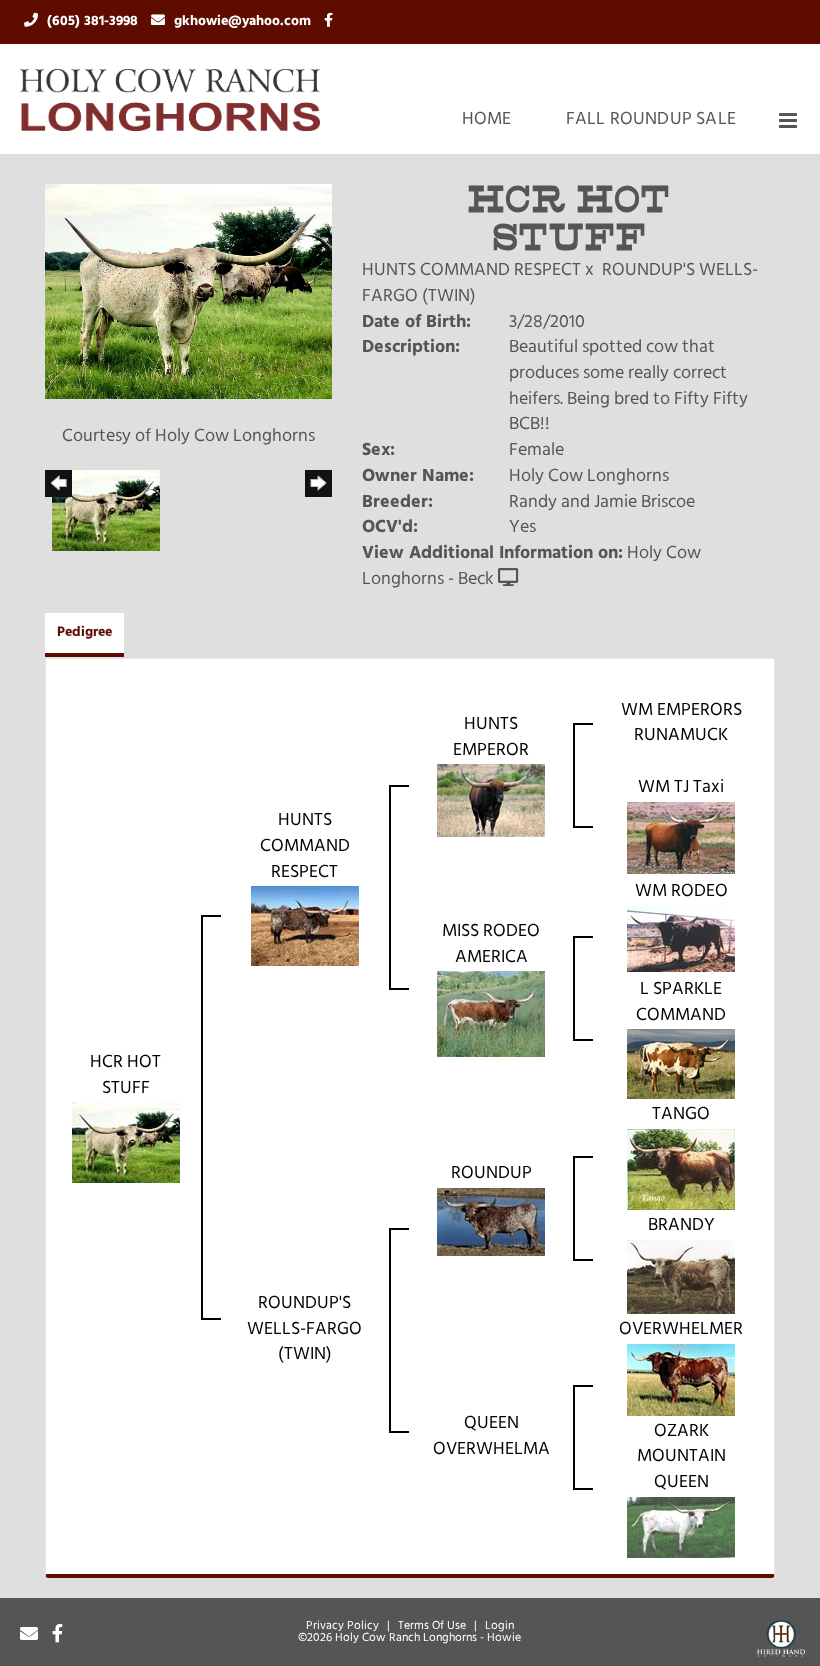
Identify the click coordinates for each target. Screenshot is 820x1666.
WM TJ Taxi (681, 788)
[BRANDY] (681, 1277)
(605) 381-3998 (94, 21)
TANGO (681, 1115)
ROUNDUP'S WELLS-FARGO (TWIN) (304, 1329)
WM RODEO (681, 892)
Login (499, 1626)
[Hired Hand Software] (781, 1642)
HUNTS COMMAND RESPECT (471, 271)
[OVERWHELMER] (681, 1380)
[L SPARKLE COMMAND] (681, 1065)
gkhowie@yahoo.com (244, 21)
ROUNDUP (491, 1174)
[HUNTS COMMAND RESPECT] (305, 927)
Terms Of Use (432, 1626)
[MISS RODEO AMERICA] (491, 1015)
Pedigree (84, 632)
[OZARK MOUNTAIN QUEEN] (681, 1528)
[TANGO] (681, 1170)
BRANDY (681, 1226)
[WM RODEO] (681, 939)
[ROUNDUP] (491, 1222)
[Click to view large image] (188, 292)
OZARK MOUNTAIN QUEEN (681, 1457)
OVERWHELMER (681, 1330)
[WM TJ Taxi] (681, 839)
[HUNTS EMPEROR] (491, 801)
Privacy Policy (342, 1626)
